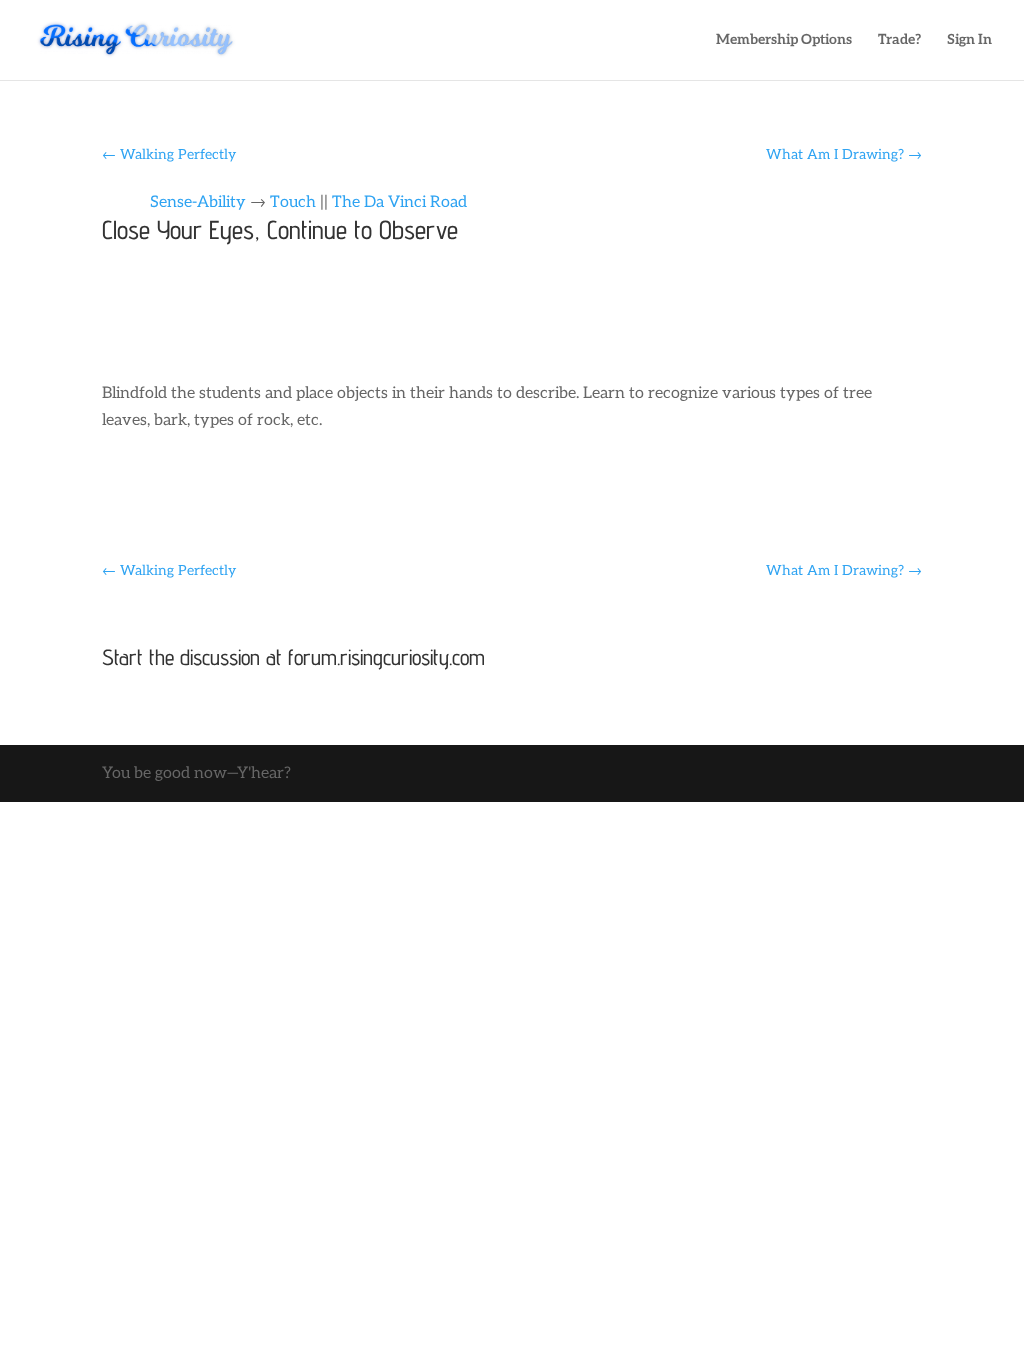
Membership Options (784, 40)
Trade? (899, 40)
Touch (293, 202)
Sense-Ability (198, 202)
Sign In (969, 40)
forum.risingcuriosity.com (386, 657)
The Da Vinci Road (399, 202)
